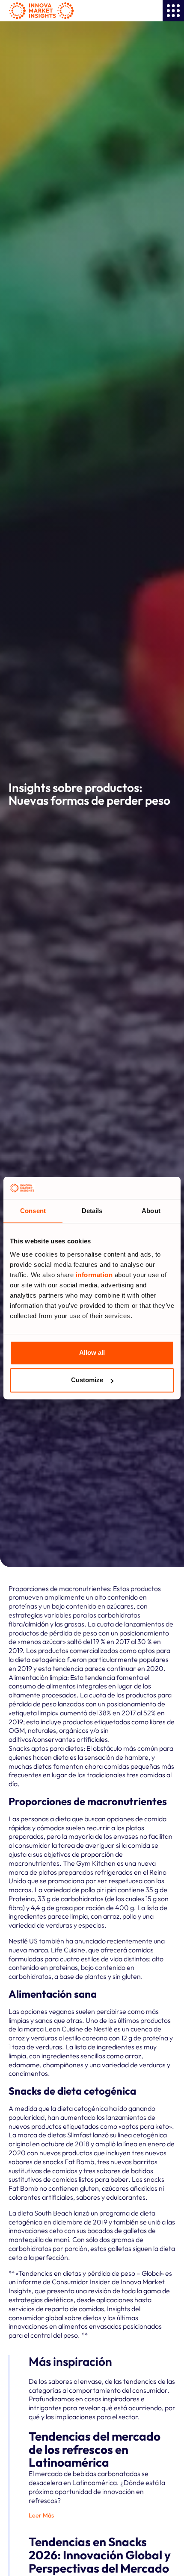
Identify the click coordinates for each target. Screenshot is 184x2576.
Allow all (92, 1353)
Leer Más (41, 2515)
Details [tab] (92, 1211)
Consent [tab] (33, 1211)
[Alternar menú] (173, 11)
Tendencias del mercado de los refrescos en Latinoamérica (95, 2449)
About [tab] (151, 1211)
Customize (87, 1380)
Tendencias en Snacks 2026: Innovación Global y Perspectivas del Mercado (100, 2555)
